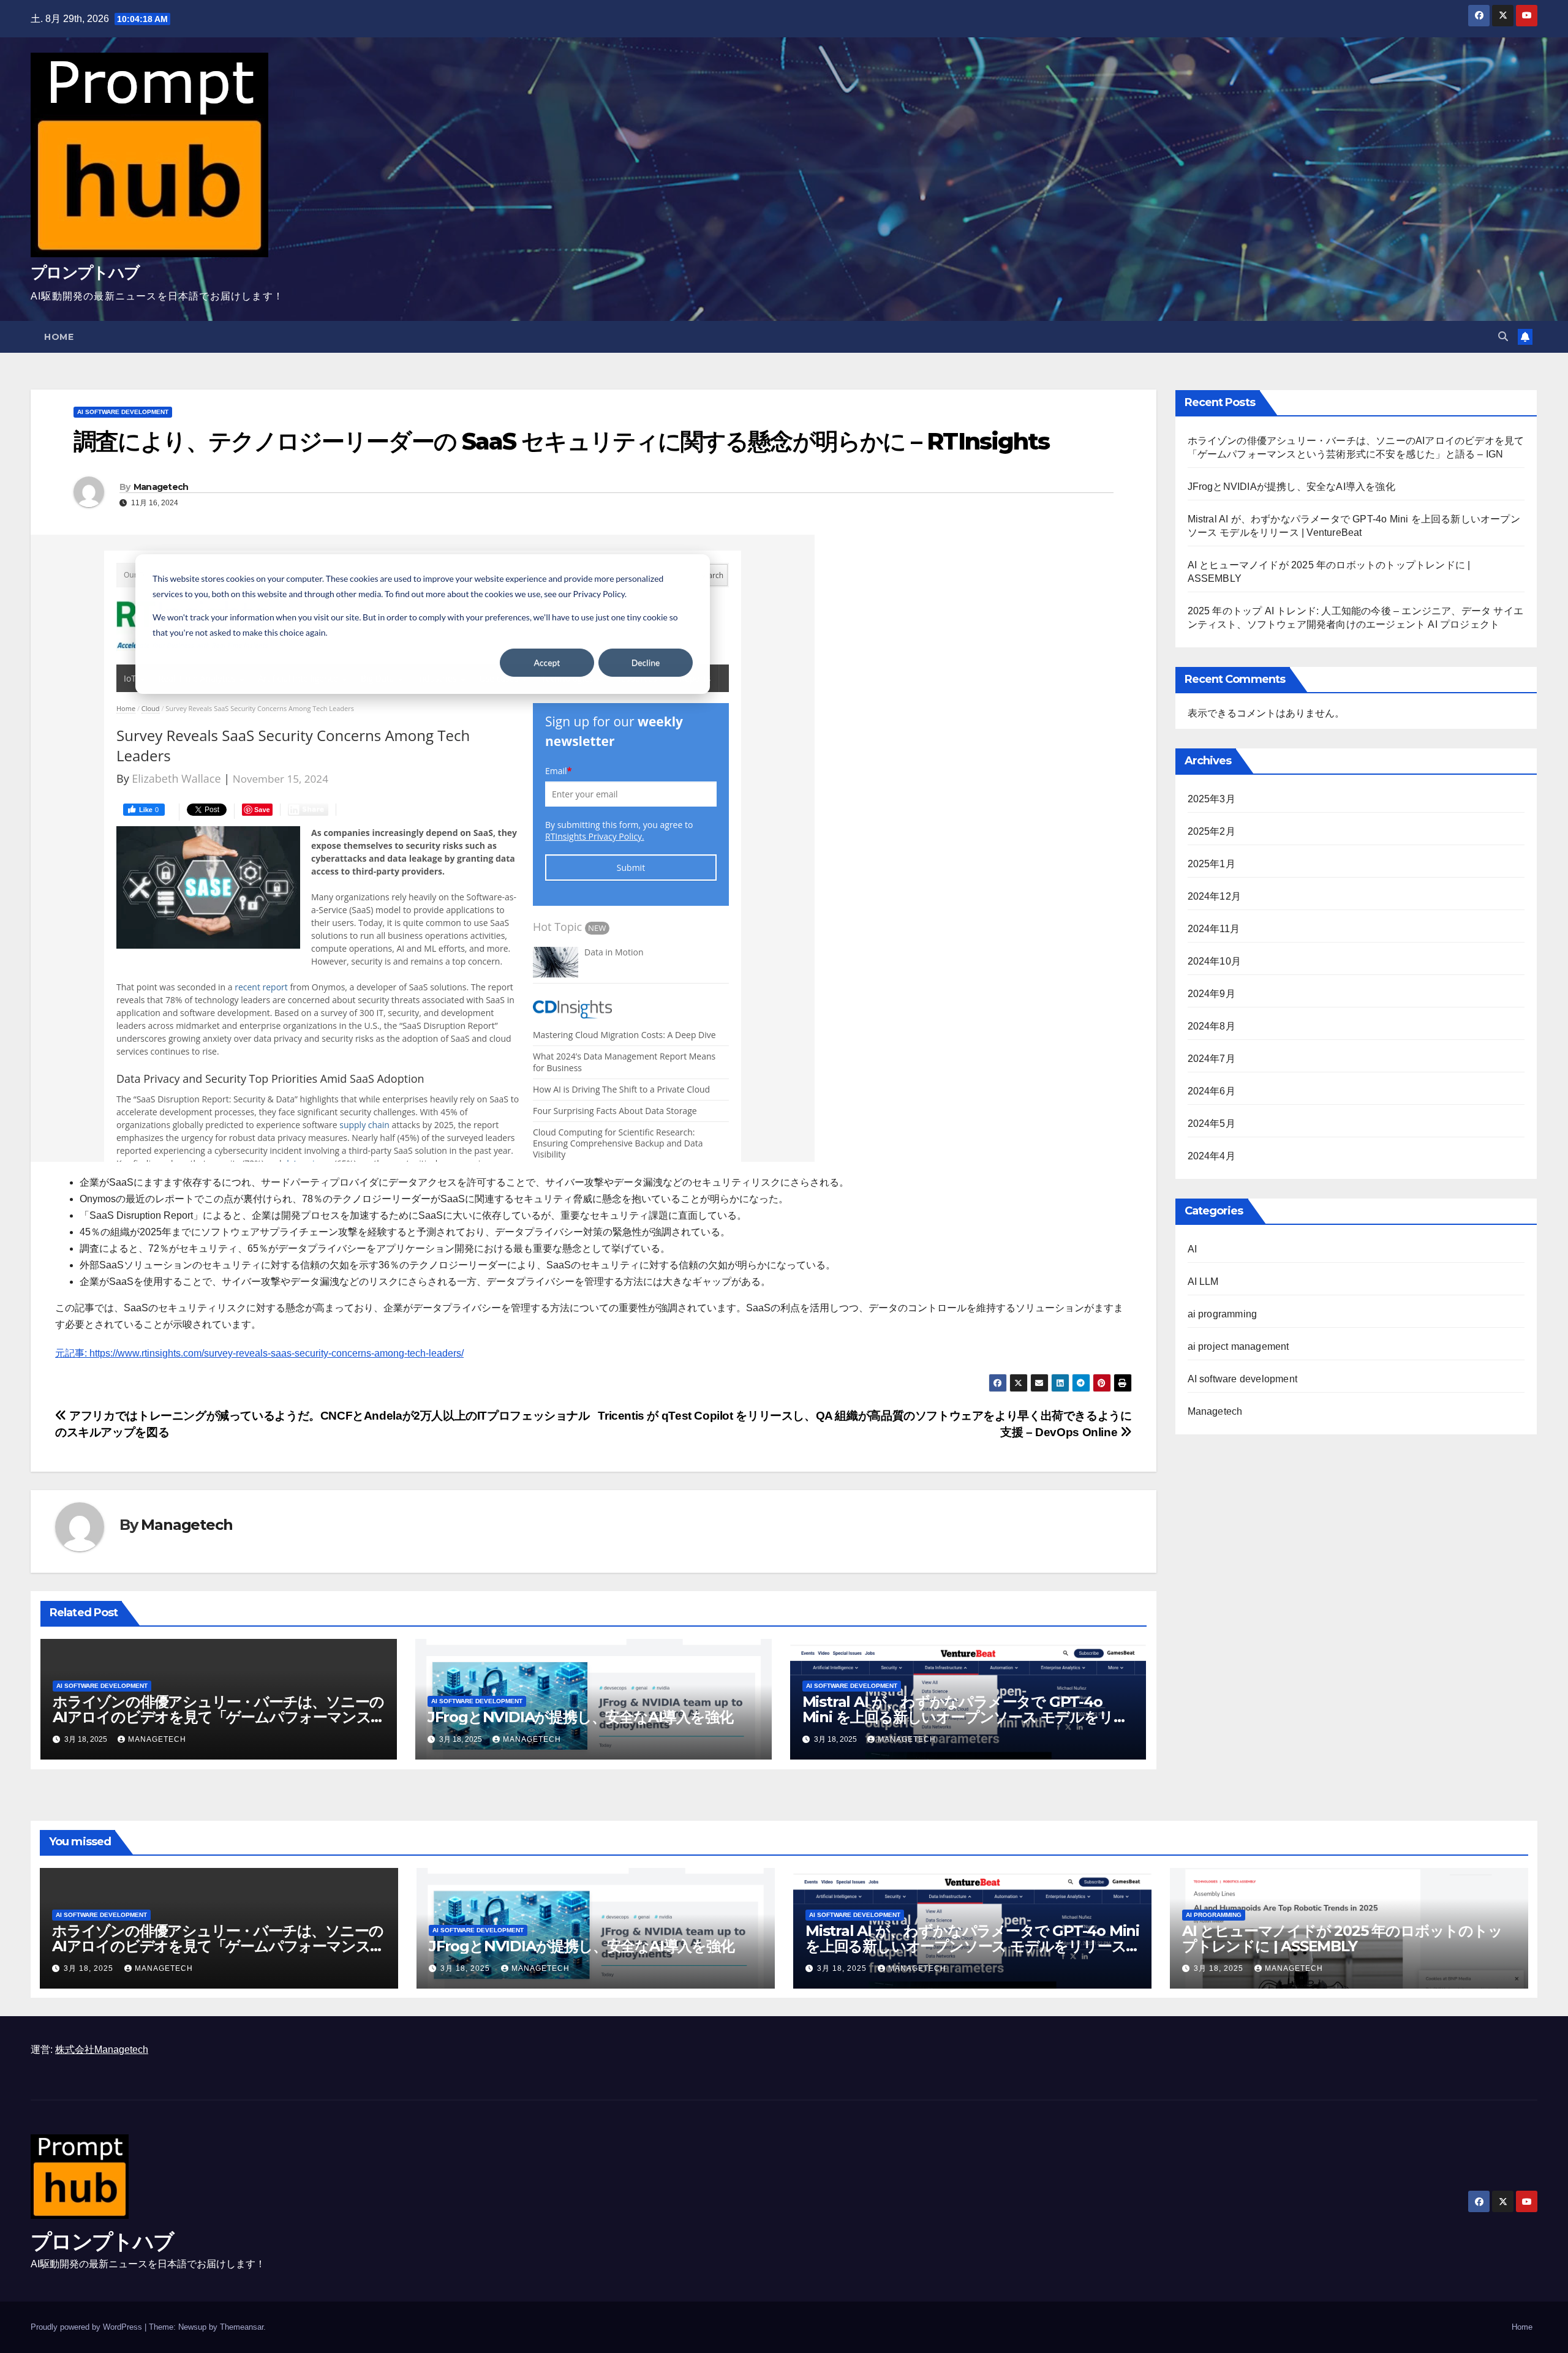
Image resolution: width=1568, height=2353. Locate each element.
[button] (1503, 337)
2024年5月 (1212, 1124)
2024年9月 (1212, 994)
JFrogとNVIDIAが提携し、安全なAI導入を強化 (580, 1717)
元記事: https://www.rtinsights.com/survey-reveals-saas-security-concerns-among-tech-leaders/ (259, 1353)
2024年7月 (1212, 1059)
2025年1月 (1212, 864)
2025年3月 (1212, 799)
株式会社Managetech (102, 2050)
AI (1192, 1249)
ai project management (1238, 1346)
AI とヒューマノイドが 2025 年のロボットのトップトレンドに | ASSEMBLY (1342, 1938)
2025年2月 (1212, 831)
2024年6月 (1212, 1091)
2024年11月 (1214, 929)
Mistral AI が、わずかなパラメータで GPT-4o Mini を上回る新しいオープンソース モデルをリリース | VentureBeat (965, 1717)
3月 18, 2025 (90, 1968)
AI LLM (1203, 1282)
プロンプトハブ (85, 273)
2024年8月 (1212, 1026)
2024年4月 (1212, 1156)
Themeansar (242, 2327)
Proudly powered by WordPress (88, 2327)
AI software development (123, 412)
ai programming (1223, 1314)
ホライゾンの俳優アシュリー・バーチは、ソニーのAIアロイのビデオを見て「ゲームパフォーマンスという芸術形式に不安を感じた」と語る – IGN (218, 1717)
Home (59, 337)
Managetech (161, 487)
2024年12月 (1215, 896)
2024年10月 (1215, 961)
